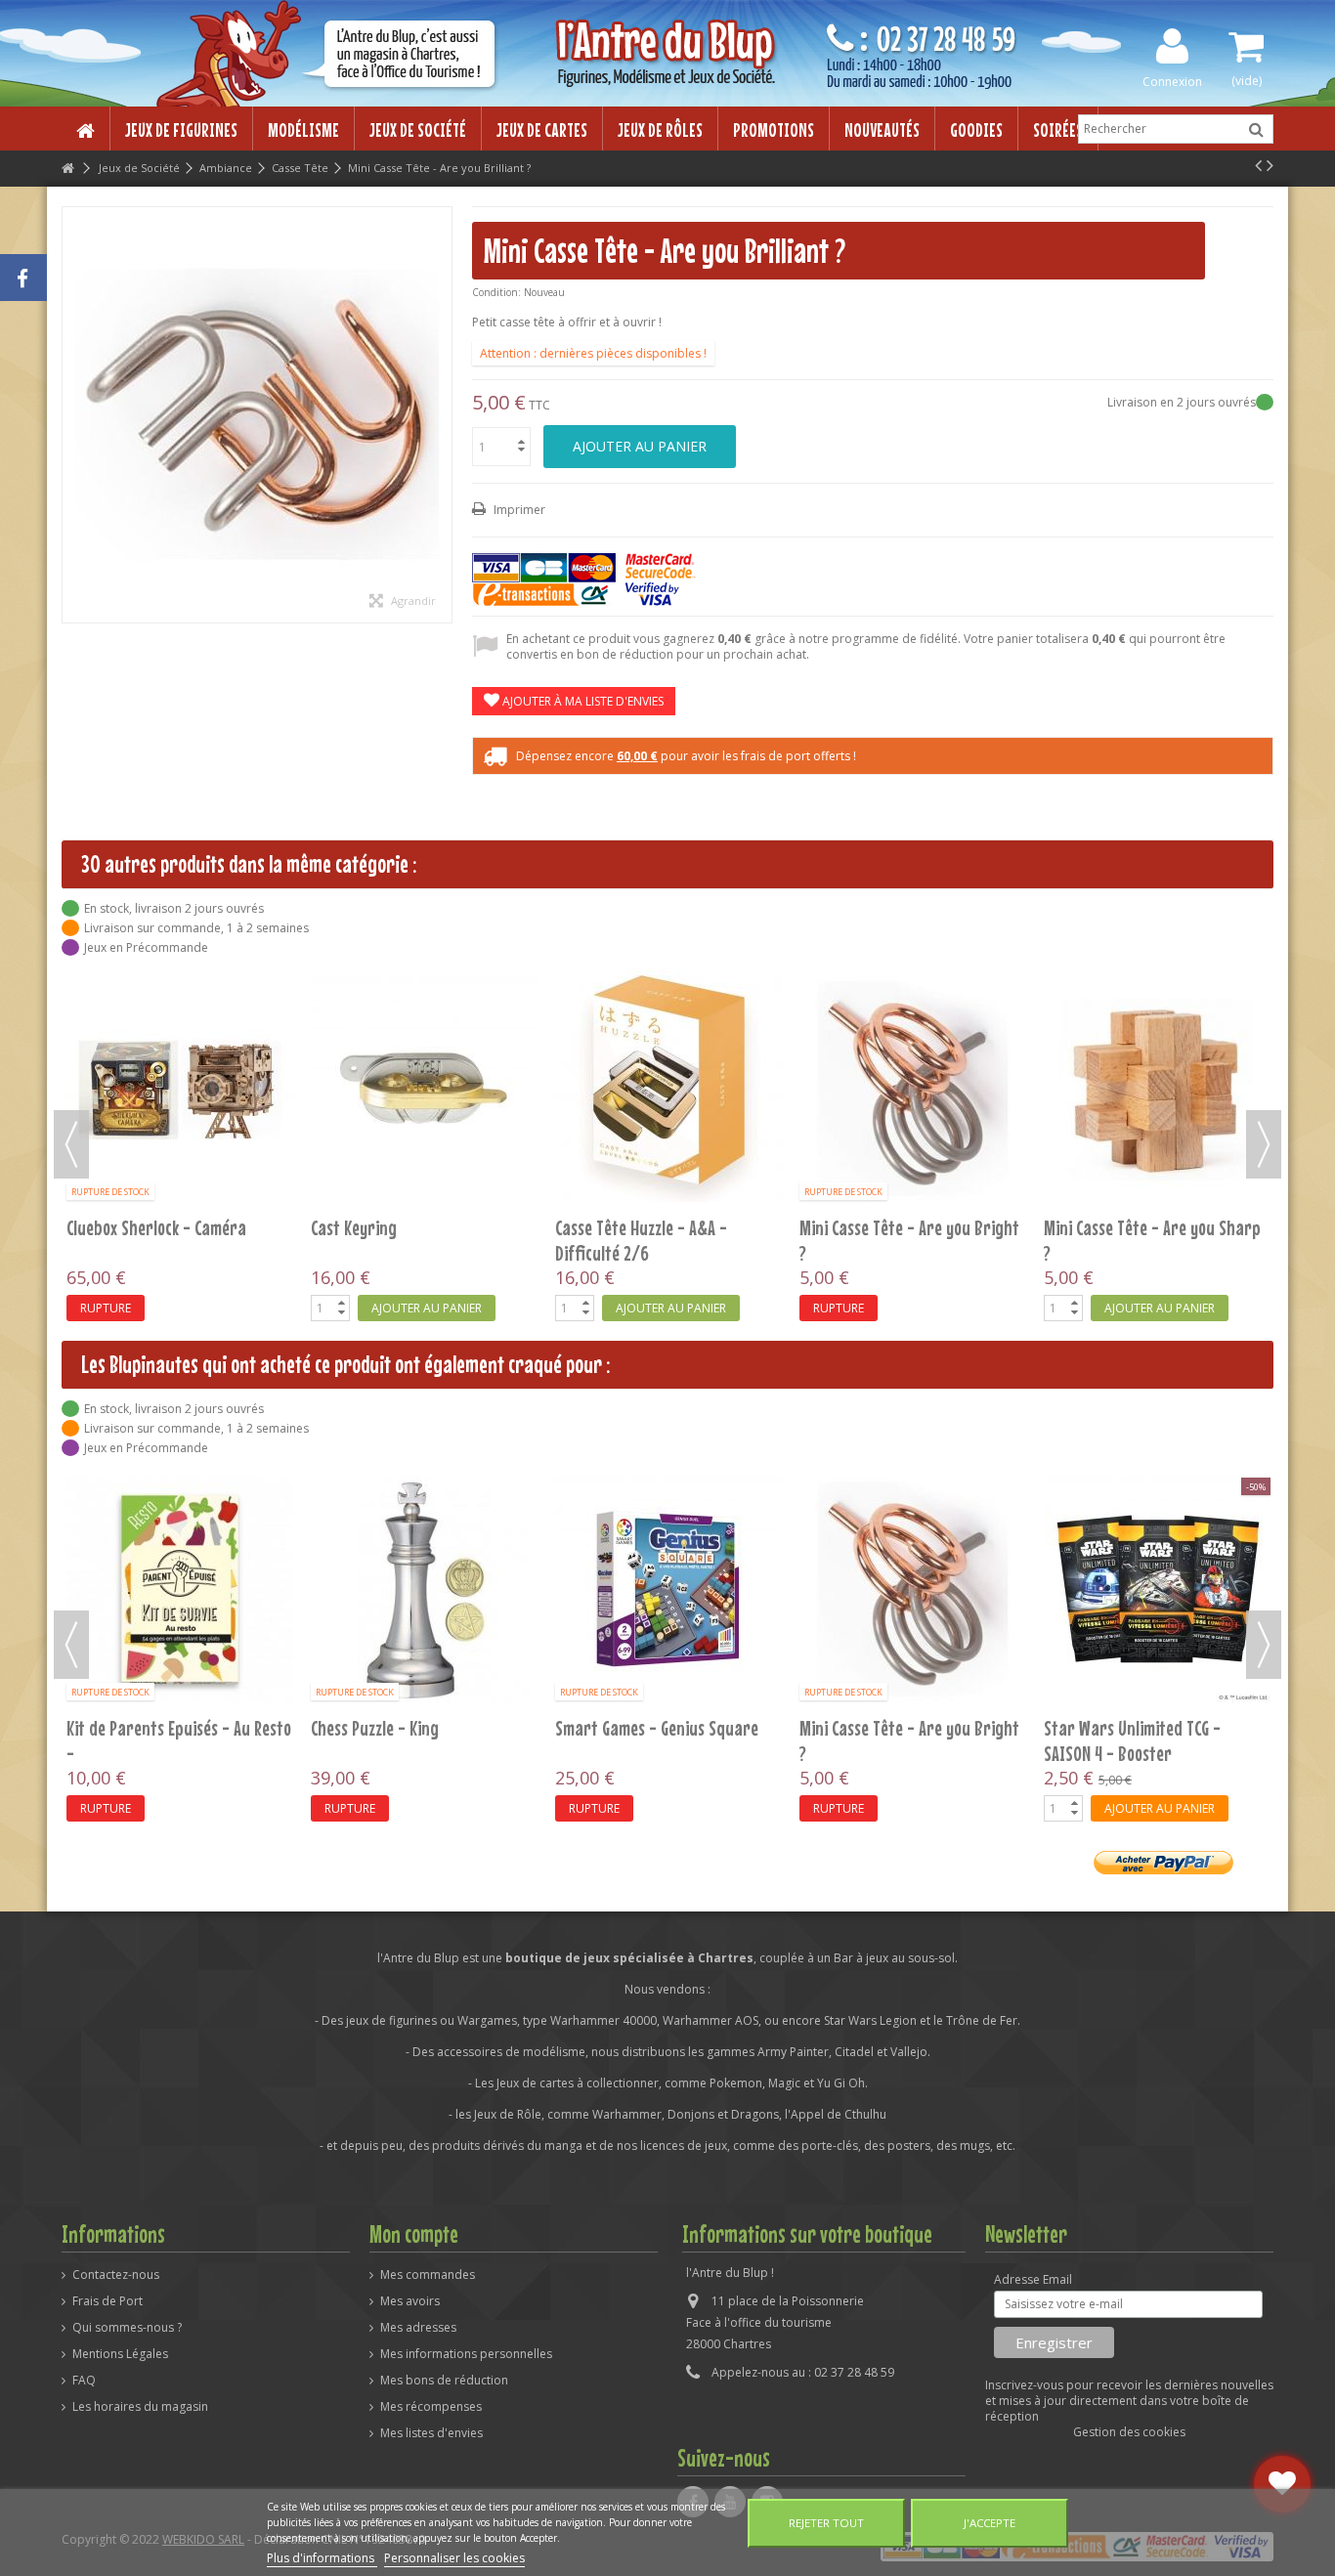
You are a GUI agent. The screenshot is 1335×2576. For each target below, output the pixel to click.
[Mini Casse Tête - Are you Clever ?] (1157, 997)
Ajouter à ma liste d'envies (581, 701)
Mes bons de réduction (444, 2381)
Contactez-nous (116, 2275)
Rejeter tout (826, 2523)
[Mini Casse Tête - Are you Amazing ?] (913, 997)
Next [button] (1264, 1144)
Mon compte (414, 2234)
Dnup (84, 1728)
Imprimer (518, 510)
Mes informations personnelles (466, 2354)
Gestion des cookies (1129, 2432)
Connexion (1172, 81)
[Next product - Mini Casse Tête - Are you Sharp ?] (1270, 165)
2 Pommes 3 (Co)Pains (627, 1728)
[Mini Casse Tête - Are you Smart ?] (180, 997)
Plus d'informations (322, 2558)
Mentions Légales (120, 2354)
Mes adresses (418, 2328)
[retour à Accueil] (67, 169)
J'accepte (990, 2523)
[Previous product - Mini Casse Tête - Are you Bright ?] (1258, 165)
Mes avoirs (410, 2301)
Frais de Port (108, 2301)
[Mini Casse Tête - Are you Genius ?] (668, 997)
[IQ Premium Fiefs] (913, 1589)
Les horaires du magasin (140, 2407)
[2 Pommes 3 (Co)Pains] (668, 1589)
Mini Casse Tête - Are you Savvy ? (1156, 1728)
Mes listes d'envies (431, 2433)
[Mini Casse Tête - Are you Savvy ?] (1157, 1589)
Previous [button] (71, 1144)
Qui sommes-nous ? (127, 2328)
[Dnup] (180, 1589)
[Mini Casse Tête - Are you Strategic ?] (424, 997)
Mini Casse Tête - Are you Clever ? (1157, 1044)
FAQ (84, 2381)
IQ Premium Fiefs (857, 1728)
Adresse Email (1033, 2280)
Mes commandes (428, 2275)
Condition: (496, 292)
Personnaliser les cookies (454, 2558)
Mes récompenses (431, 2407)
